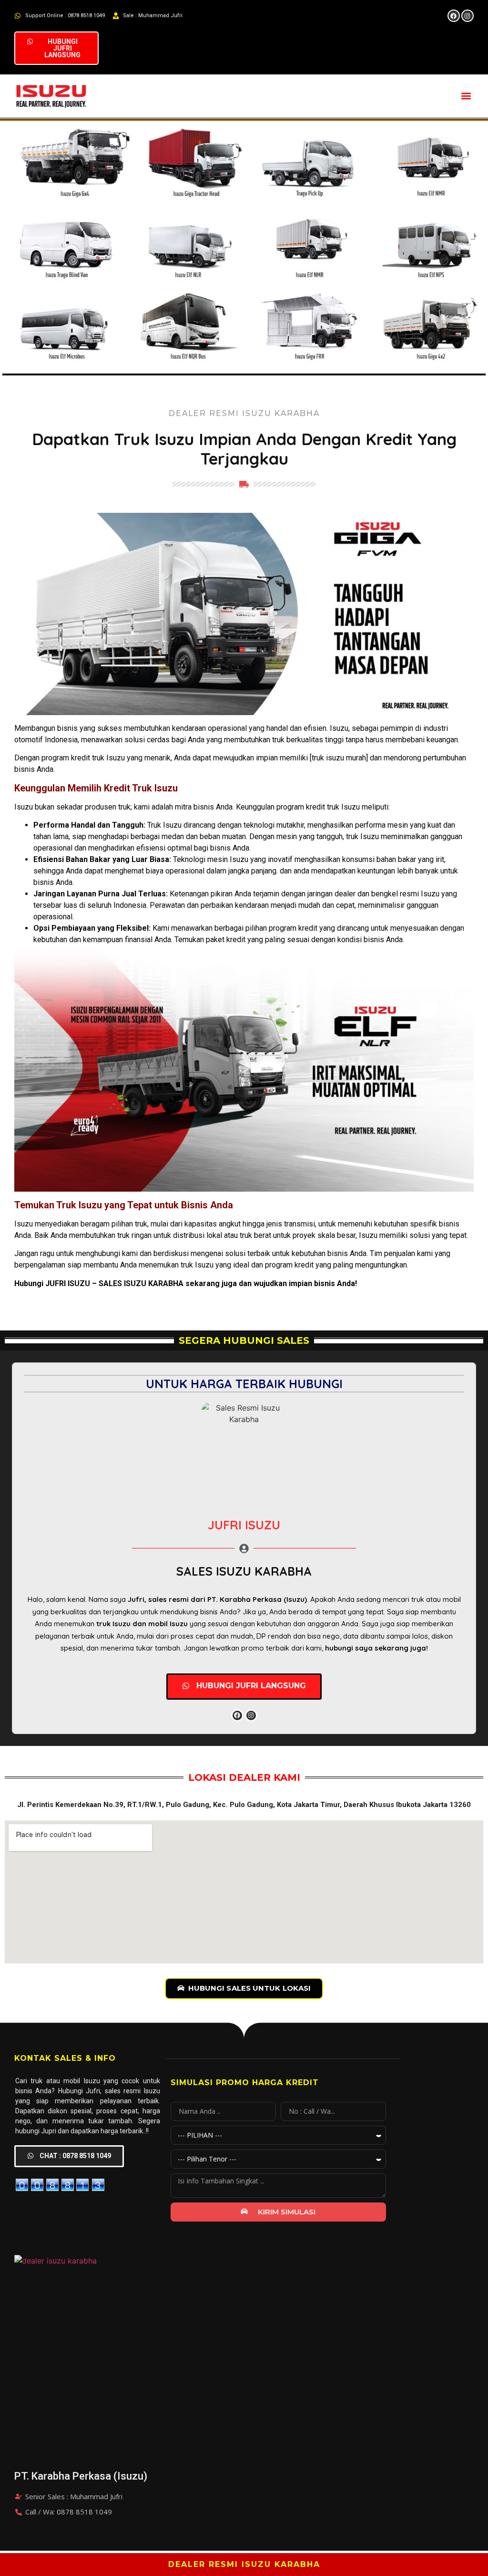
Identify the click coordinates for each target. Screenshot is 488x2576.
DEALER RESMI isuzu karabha (244, 2564)
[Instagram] (468, 16)
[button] (466, 96)
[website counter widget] (60, 2189)
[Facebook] (454, 16)
